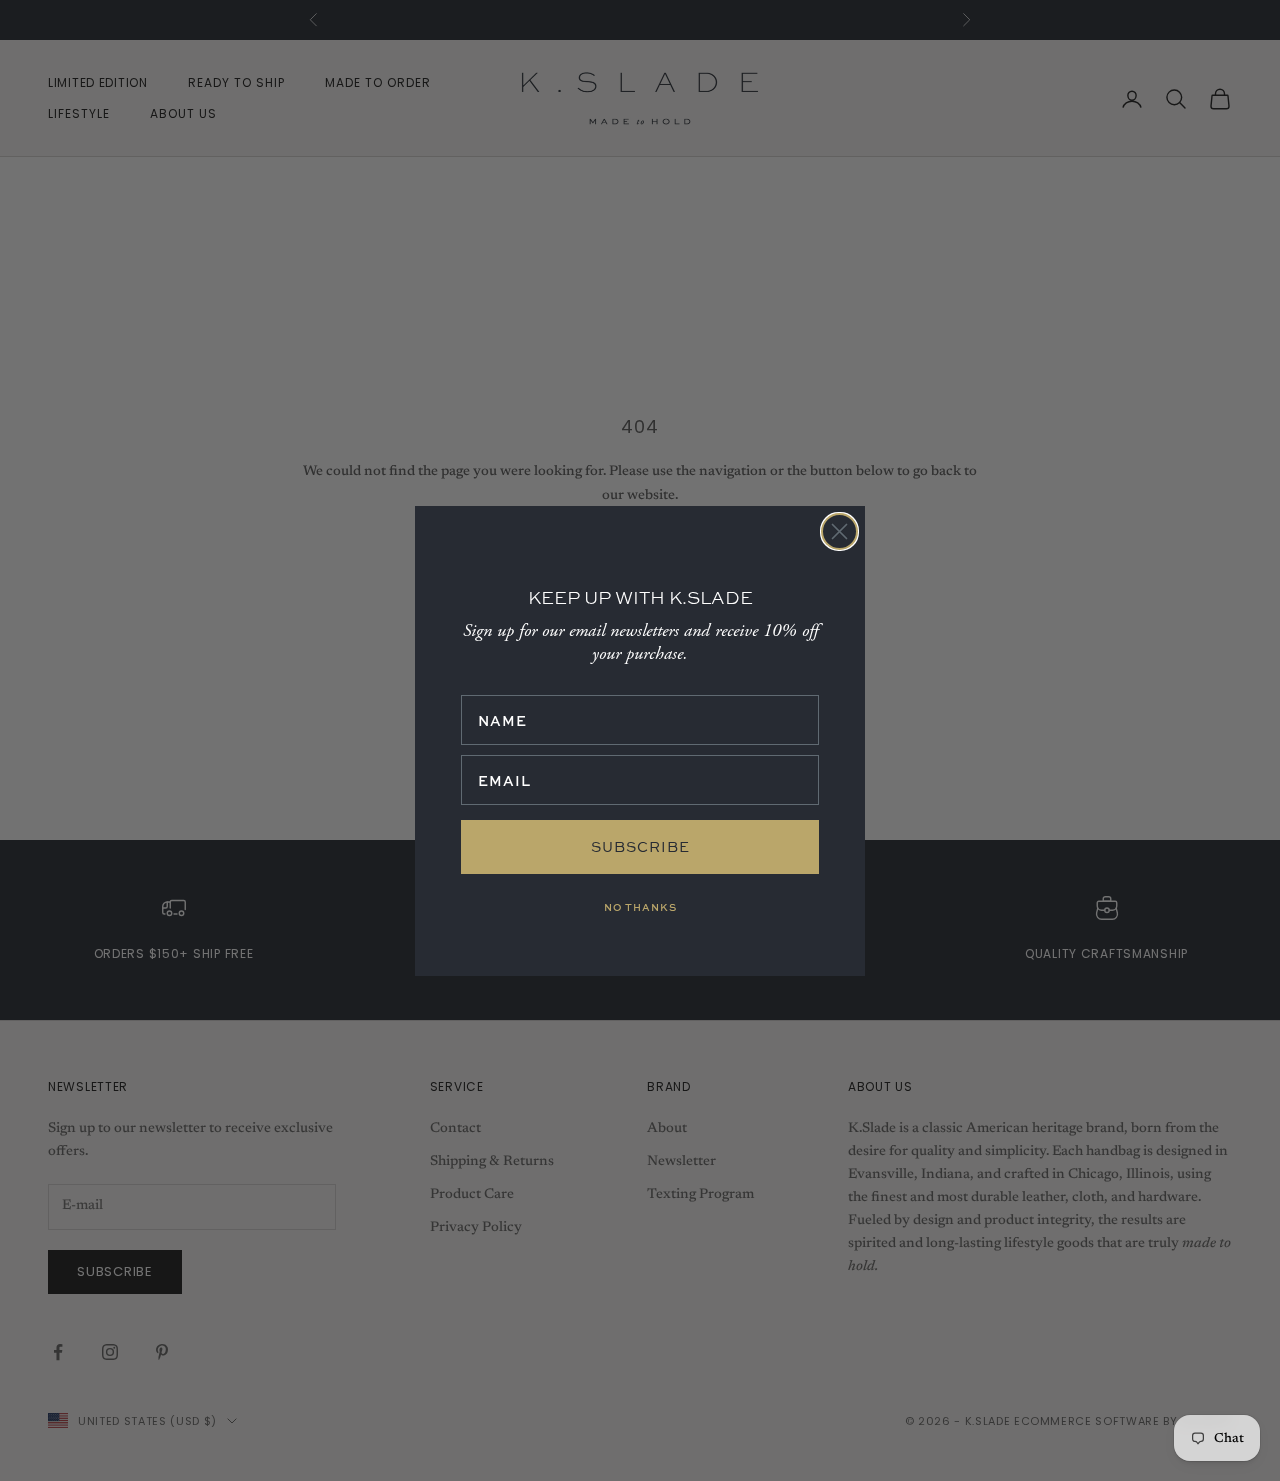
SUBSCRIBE (640, 846)
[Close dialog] (839, 531)
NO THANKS (640, 907)
